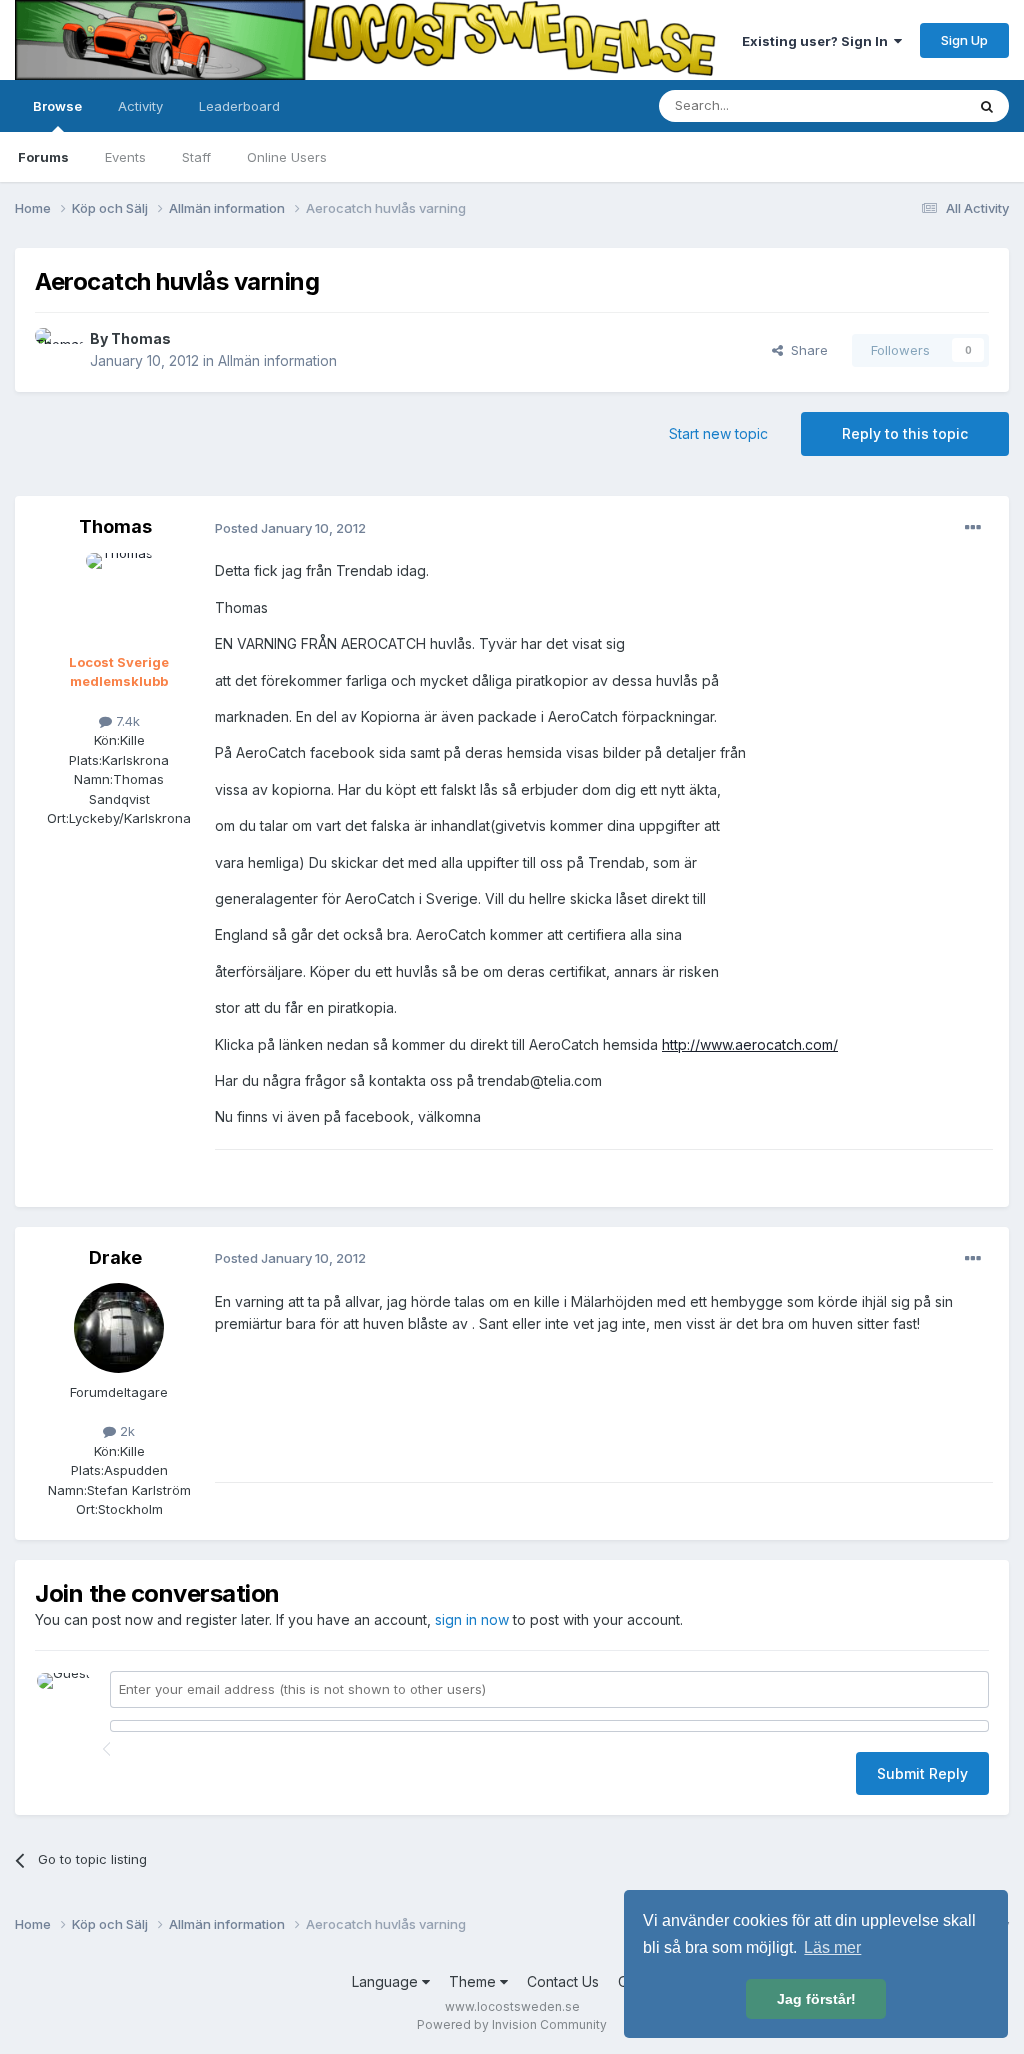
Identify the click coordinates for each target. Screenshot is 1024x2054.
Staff (196, 157)
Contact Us (563, 1981)
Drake (115, 1257)
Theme (474, 1981)
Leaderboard (239, 106)
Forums (43, 157)
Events (125, 157)
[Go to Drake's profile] (119, 1328)
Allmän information (277, 360)
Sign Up (964, 40)
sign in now (472, 1619)
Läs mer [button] (832, 1947)
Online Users (287, 157)
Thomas (141, 338)
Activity (140, 106)
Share (805, 350)
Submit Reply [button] (922, 1773)
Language (387, 1981)
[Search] (987, 106)
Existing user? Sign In (818, 41)
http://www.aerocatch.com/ (750, 1044)
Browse (57, 106)
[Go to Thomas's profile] (57, 350)
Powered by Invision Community (512, 2024)
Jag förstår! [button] (816, 1999)
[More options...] (973, 528)
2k (125, 1431)
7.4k (126, 721)
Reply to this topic (905, 433)
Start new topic (718, 433)
